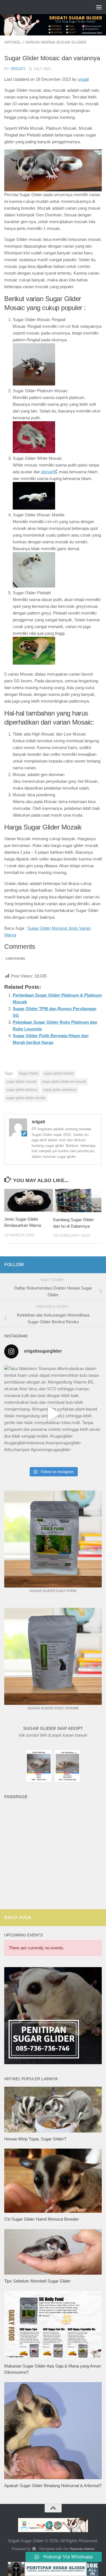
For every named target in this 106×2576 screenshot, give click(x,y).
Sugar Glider (29, 1073)
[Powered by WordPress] (34, 2549)
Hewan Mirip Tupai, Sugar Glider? (35, 2139)
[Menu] (99, 7)
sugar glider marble (59, 1073)
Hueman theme (82, 2549)
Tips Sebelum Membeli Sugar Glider (37, 2281)
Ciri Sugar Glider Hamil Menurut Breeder (42, 2219)
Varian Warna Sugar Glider (56, 42)
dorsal (47, 472)
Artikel (13, 42)
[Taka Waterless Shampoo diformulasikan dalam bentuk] (53, 1414)
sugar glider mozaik (21, 1082)
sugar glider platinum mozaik (64, 1082)
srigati (18, 69)
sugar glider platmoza (60, 1090)
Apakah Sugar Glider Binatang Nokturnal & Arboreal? (53, 2486)
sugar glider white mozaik (26, 1098)
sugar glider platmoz (22, 1090)
